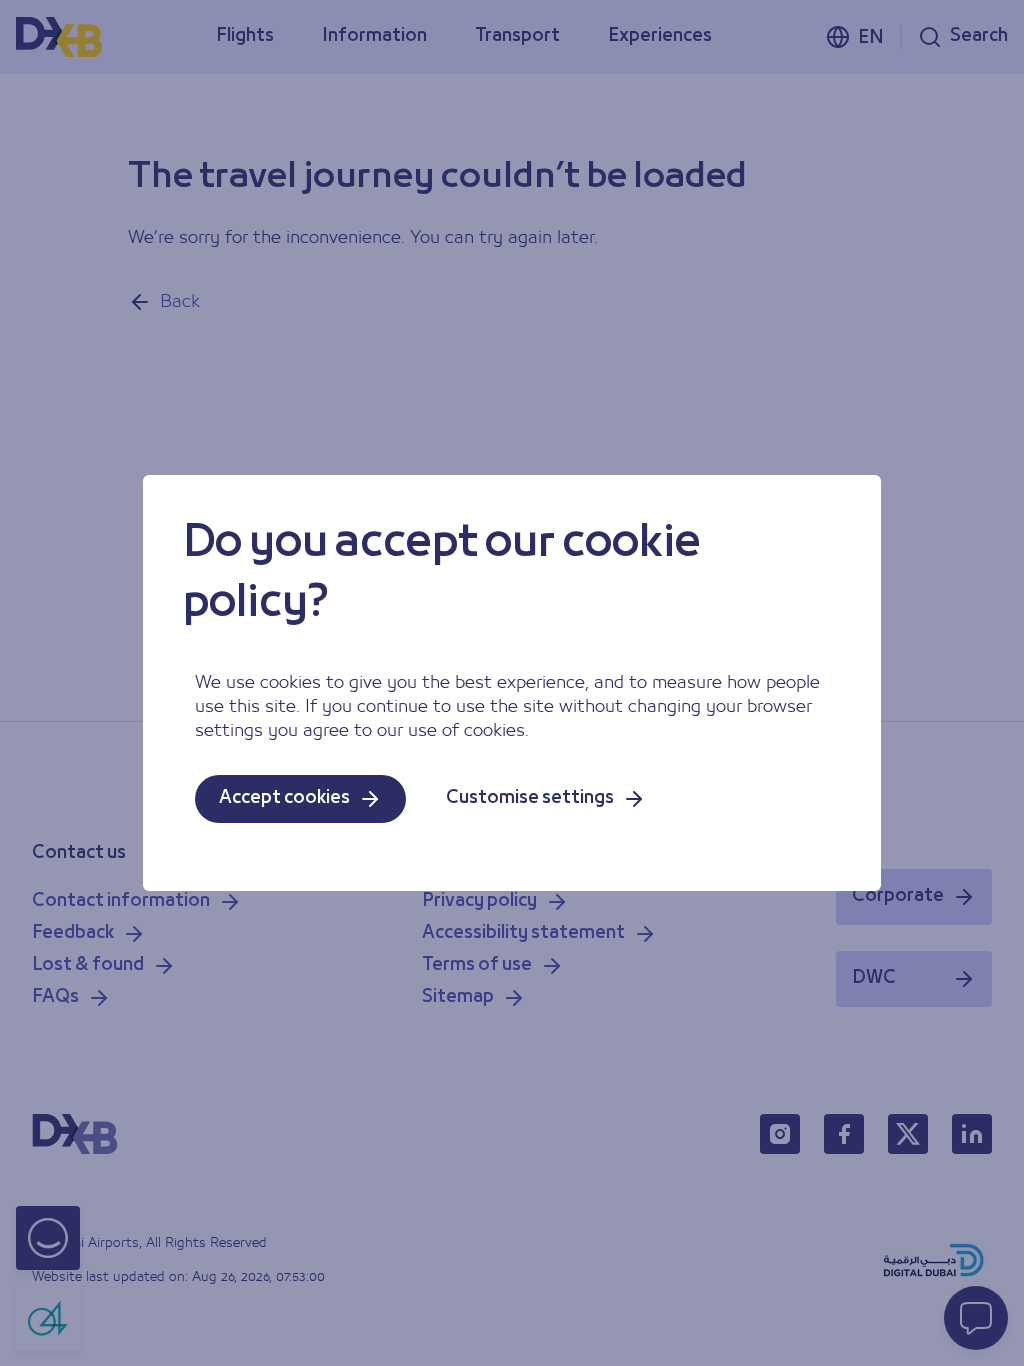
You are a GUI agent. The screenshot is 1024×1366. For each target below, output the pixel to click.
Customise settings (530, 798)
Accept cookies (284, 798)
